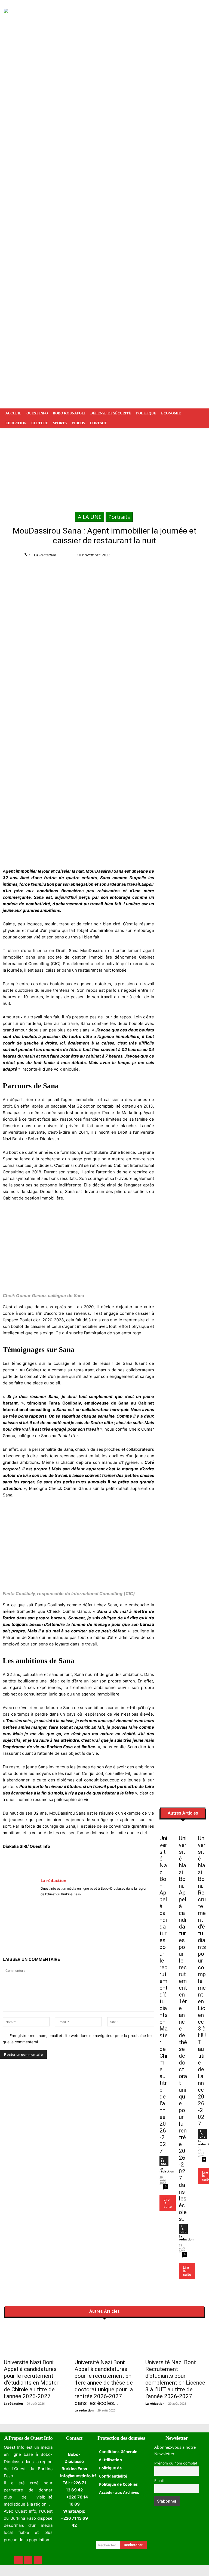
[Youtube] (58, 1902)
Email (159, 2481)
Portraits (119, 517)
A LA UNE (90, 517)
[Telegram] (82, 1930)
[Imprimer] (95, 1930)
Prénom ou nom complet (176, 2463)
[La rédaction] (22, 1891)
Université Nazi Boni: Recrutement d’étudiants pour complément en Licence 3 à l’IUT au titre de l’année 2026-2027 (202, 1981)
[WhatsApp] (193, 556)
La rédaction (45, 555)
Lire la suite (168, 2203)
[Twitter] (180, 556)
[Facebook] (168, 556)
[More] (108, 1930)
